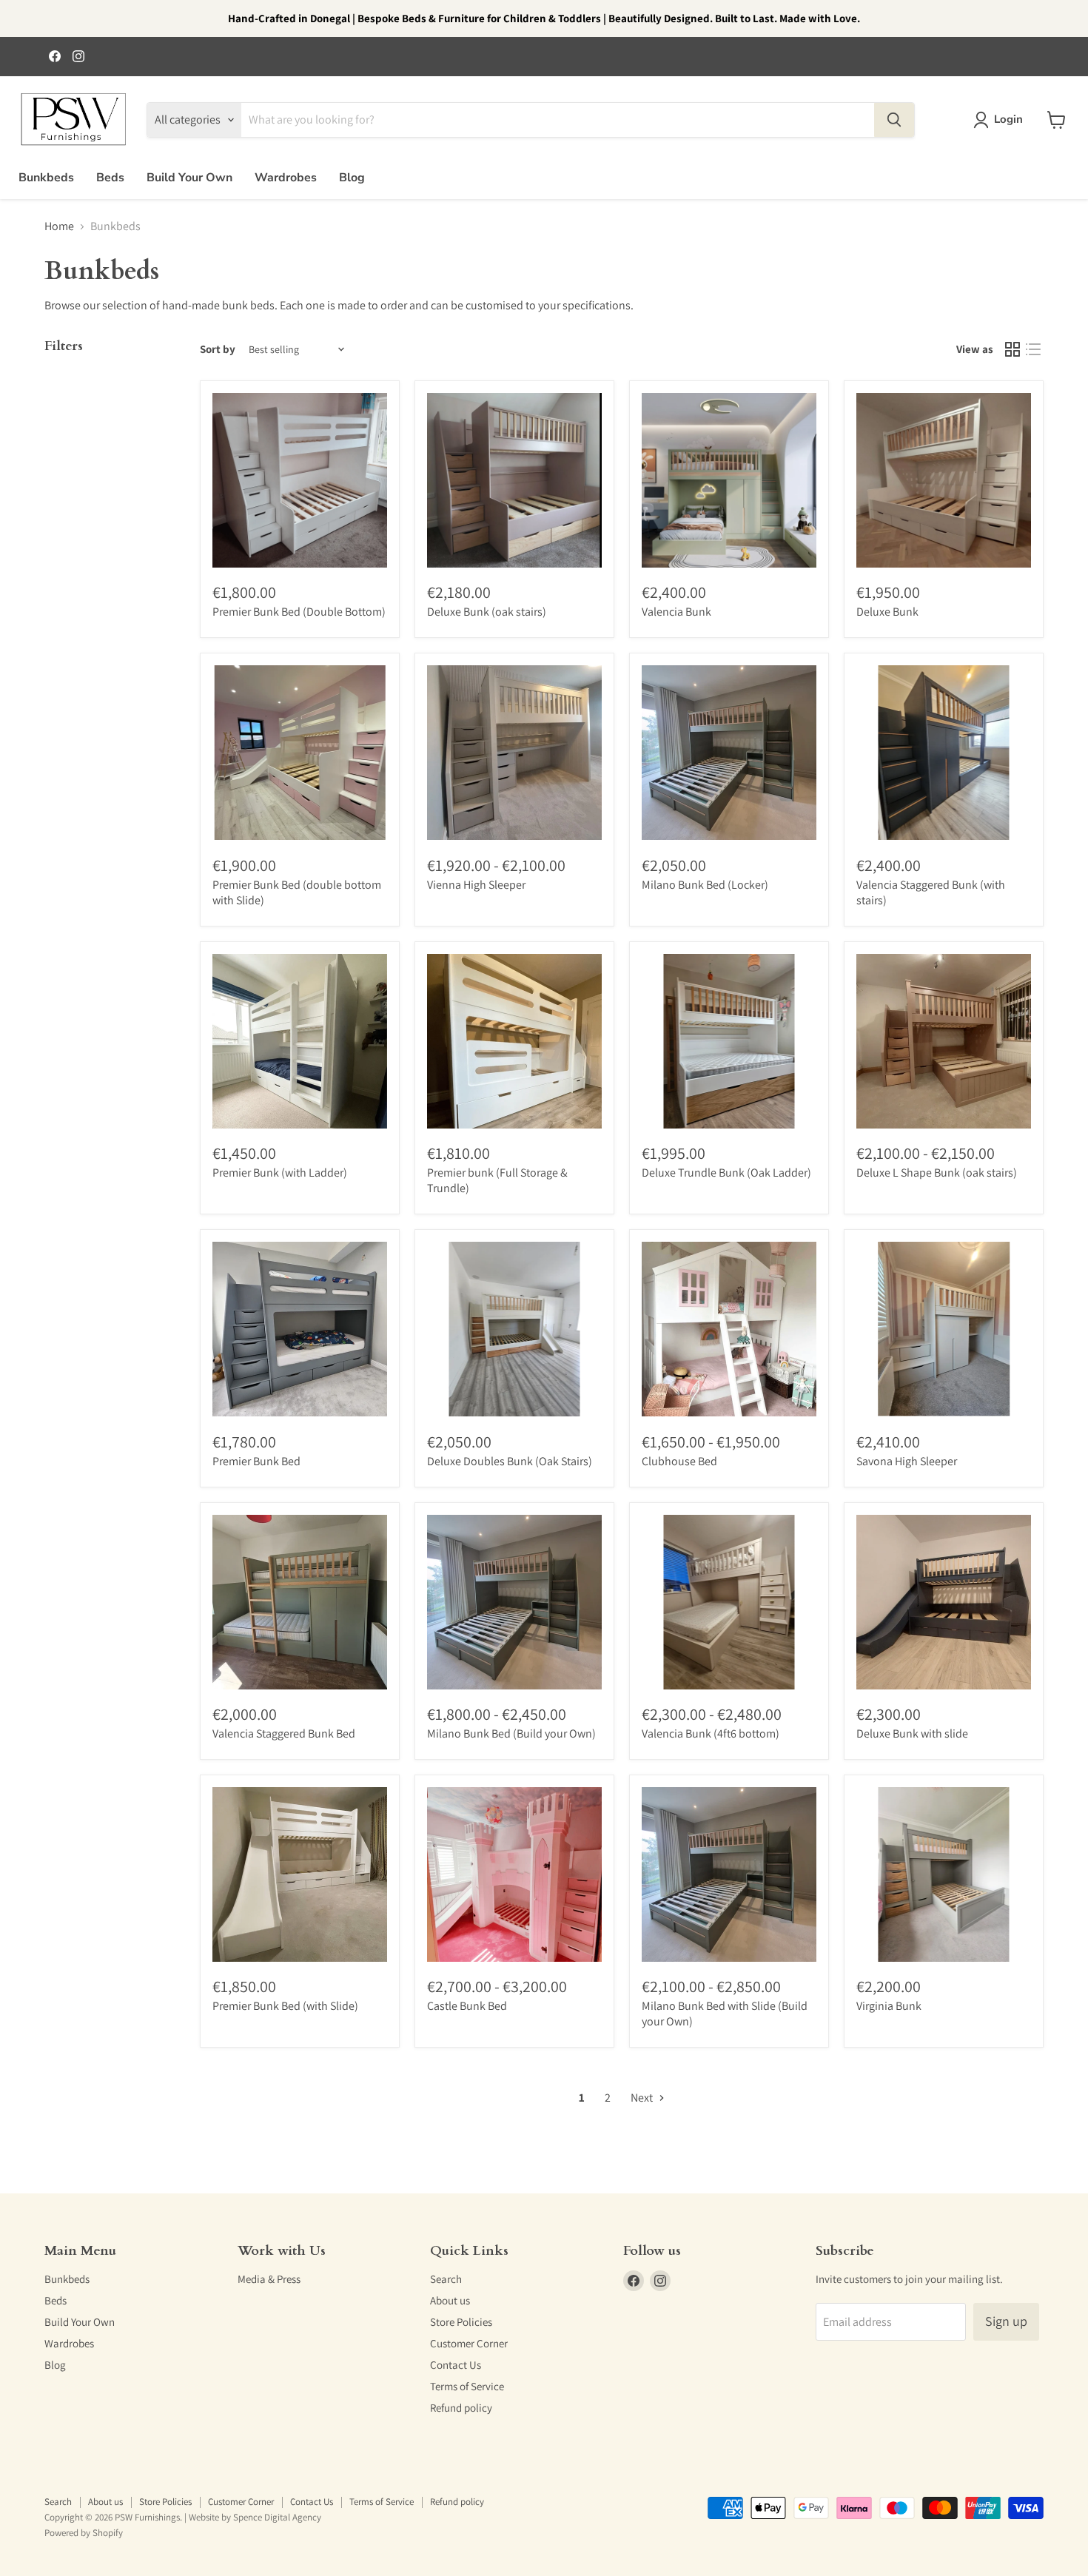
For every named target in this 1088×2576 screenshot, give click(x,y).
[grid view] (1013, 349)
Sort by (218, 349)
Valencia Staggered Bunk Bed (284, 1733)
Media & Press (269, 2279)
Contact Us (456, 2365)
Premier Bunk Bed (256, 1461)
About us (450, 2300)
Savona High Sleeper (907, 1461)
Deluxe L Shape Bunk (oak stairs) (937, 1173)
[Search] (894, 120)
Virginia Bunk (889, 2006)
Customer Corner (469, 2343)
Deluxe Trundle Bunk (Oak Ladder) (726, 1173)
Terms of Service (467, 2386)
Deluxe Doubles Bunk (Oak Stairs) (510, 1461)
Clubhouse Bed (679, 1461)
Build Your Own (189, 178)
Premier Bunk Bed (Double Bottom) (299, 612)
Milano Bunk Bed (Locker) (705, 885)
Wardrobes (286, 178)
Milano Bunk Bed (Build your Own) (511, 1733)
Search (446, 2279)
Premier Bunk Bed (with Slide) (285, 2006)
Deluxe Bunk (887, 612)
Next (643, 2098)
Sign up (1006, 2321)
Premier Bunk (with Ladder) (280, 1173)
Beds (110, 178)
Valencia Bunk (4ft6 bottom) (711, 1733)
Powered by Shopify (84, 2533)
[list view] (1033, 349)
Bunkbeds (46, 178)
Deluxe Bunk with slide (912, 1733)
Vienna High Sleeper (476, 885)
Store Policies (461, 2322)
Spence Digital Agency (277, 2517)
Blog (352, 178)
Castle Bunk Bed (467, 2006)
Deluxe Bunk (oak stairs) (487, 612)
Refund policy (461, 2408)
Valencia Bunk (676, 612)
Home (59, 226)
